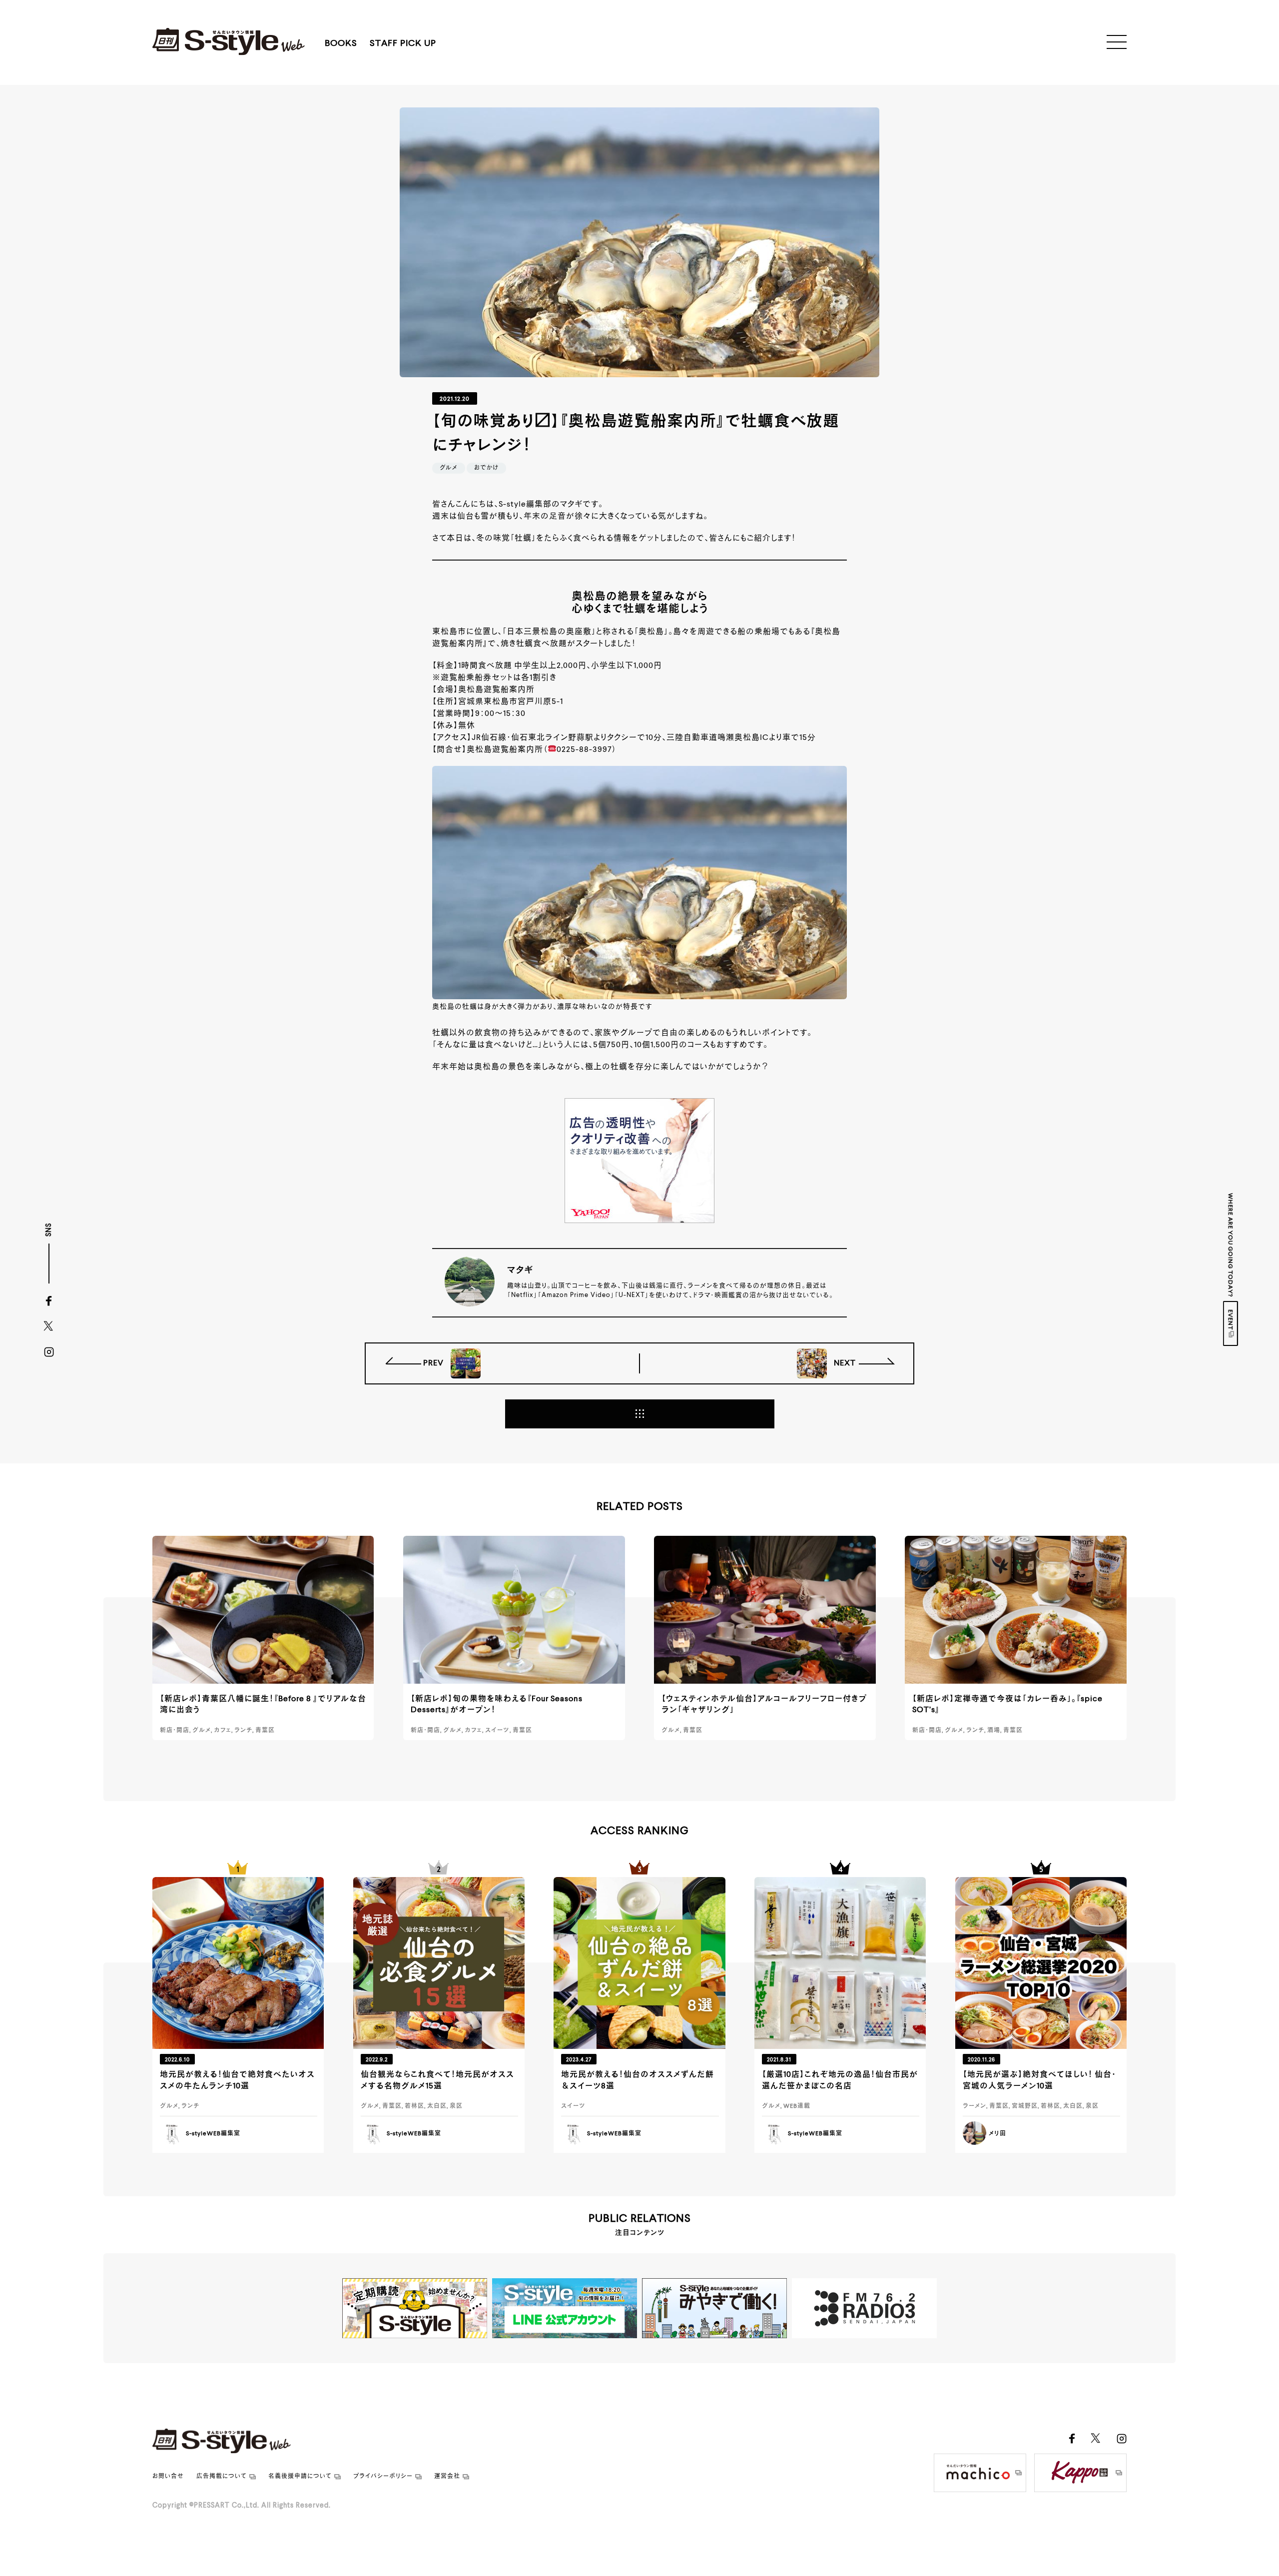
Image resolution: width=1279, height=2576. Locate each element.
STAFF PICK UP (403, 43)
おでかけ (486, 468)
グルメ (449, 468)
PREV (434, 1363)
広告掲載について (222, 2477)
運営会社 (447, 2477)
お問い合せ (168, 2477)
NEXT (844, 1363)
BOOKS (341, 43)
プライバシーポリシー (383, 2477)
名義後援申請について (300, 2477)
